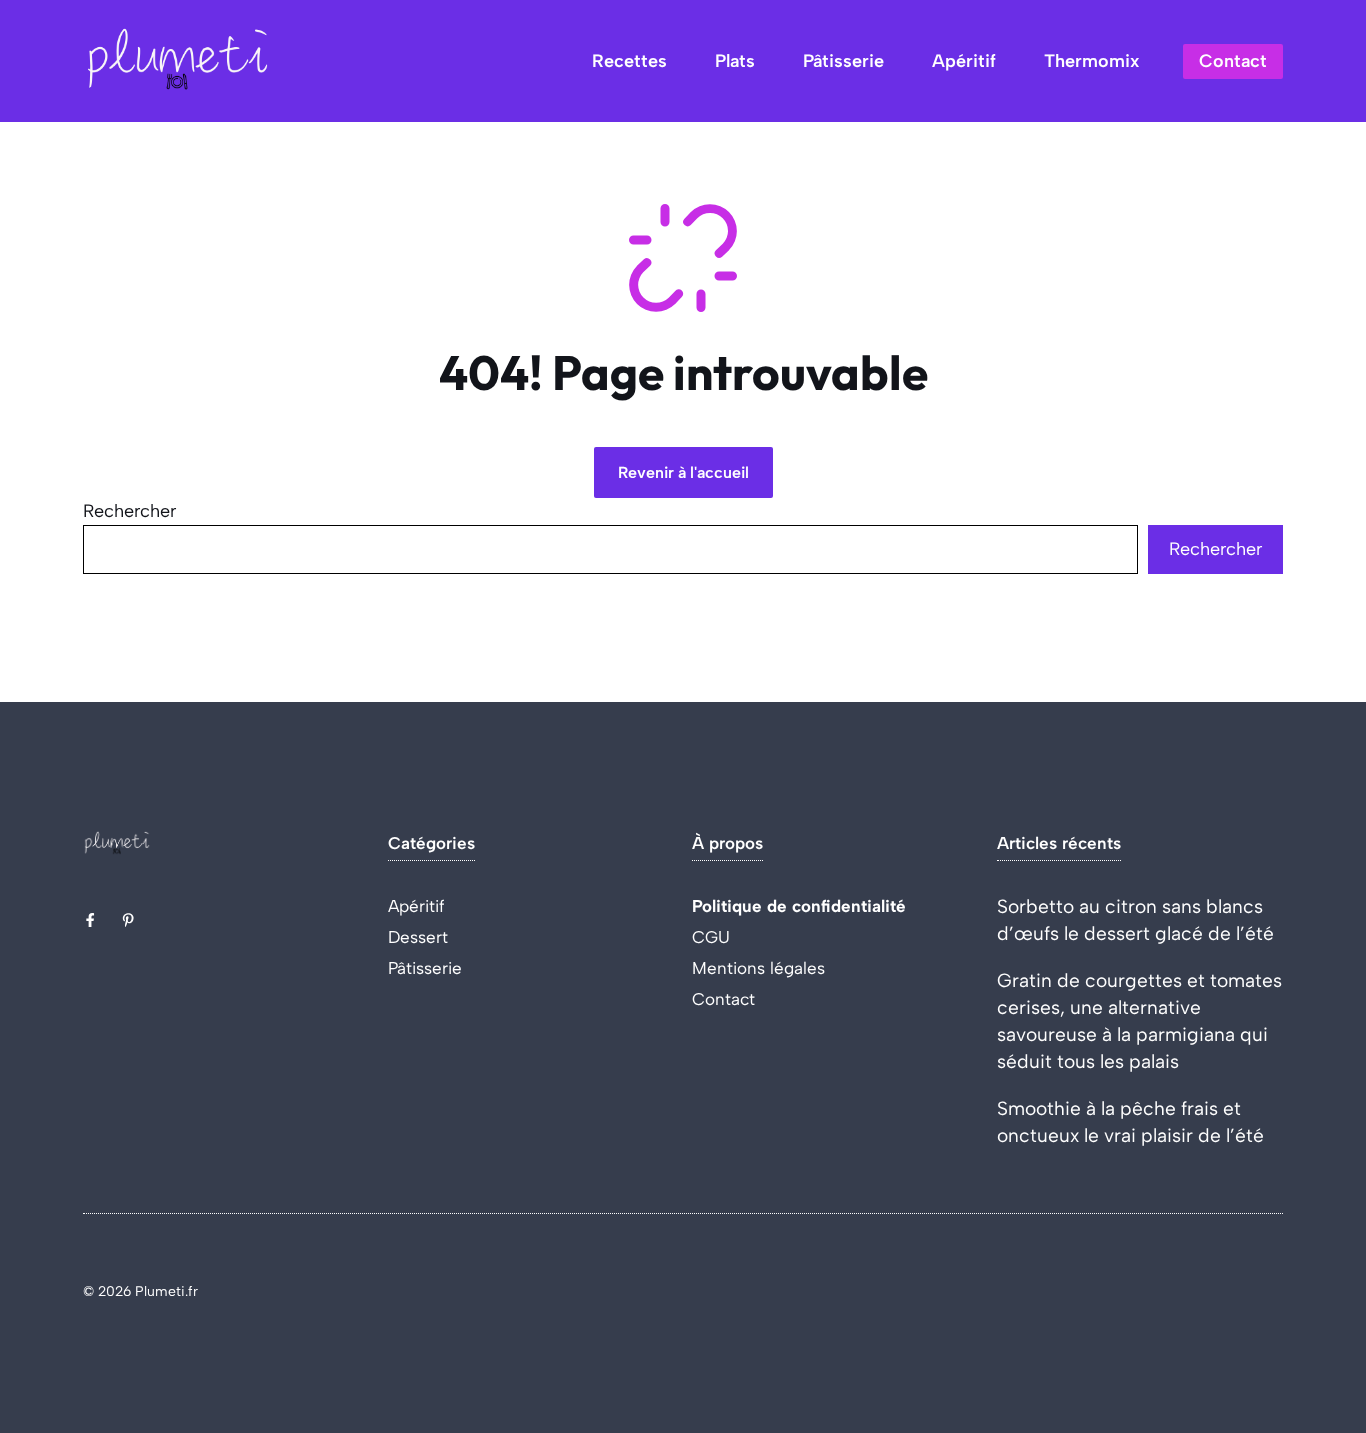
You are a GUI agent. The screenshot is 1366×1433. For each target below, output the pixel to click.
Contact (1233, 61)
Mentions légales (758, 968)
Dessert (418, 937)
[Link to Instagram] (128, 920)
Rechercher (129, 511)
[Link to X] (90, 920)
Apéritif (964, 61)
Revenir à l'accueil (683, 472)
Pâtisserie (843, 61)
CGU (711, 937)
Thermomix (1091, 61)
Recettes (629, 61)
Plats (735, 61)
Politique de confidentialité (799, 906)
